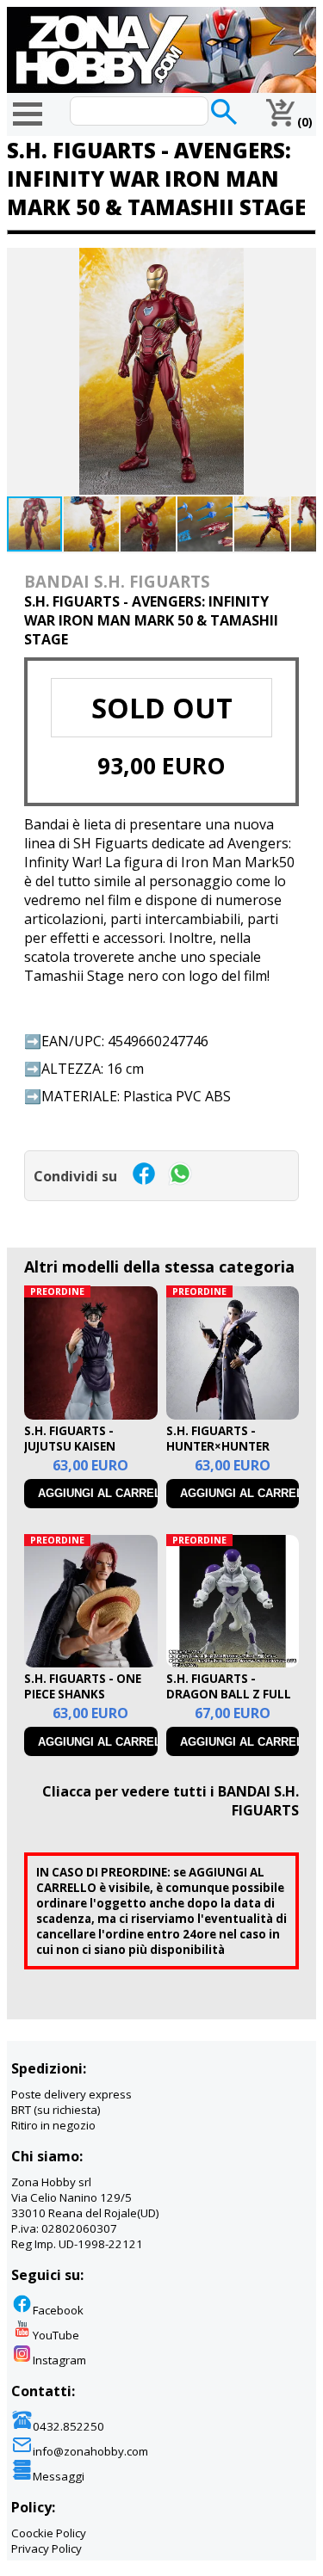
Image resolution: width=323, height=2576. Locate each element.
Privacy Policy (47, 2548)
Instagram (59, 2360)
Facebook (58, 2310)
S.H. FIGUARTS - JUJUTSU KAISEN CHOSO (70, 1446)
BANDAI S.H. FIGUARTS (117, 581)
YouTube (56, 2335)
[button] (301, 263)
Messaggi (59, 2476)
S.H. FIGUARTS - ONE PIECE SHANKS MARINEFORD (83, 1694)
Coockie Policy (49, 2533)
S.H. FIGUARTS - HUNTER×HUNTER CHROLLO (218, 1446)
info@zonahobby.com (90, 2451)
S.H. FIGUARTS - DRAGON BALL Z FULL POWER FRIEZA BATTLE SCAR (231, 1702)
